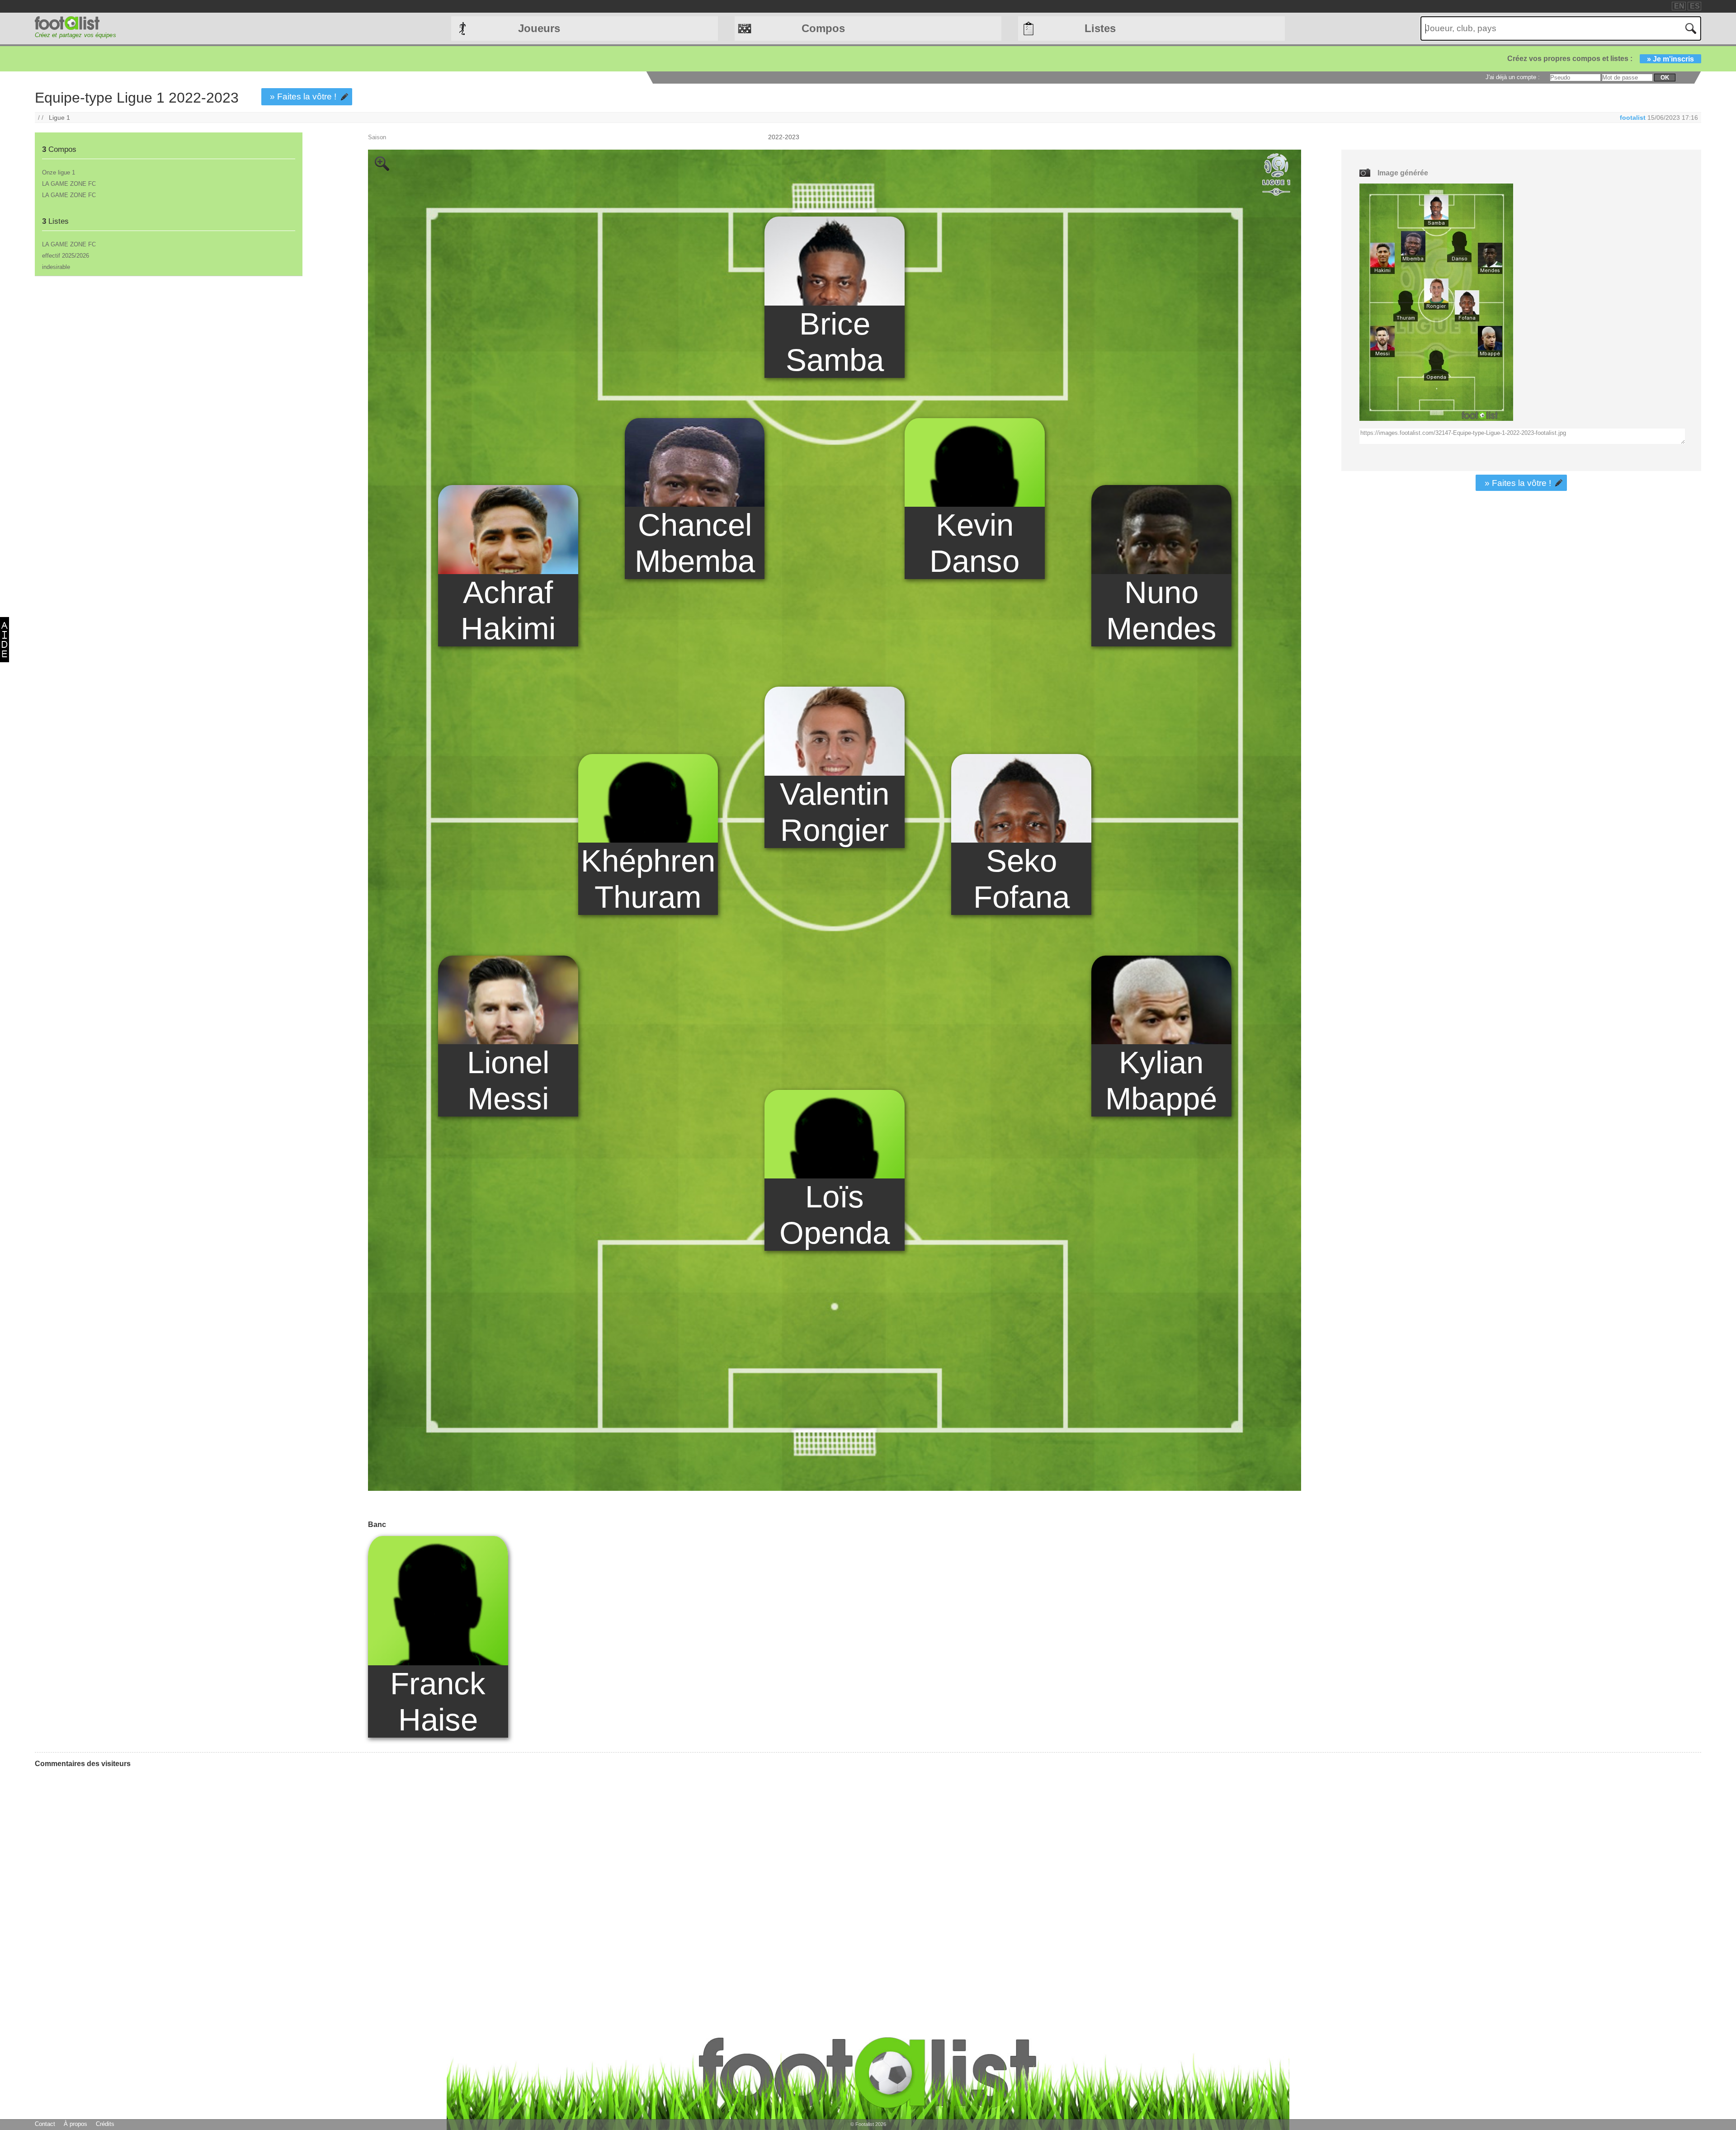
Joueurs (539, 28)
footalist (1633, 118)
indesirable (56, 267)
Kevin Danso (974, 543)
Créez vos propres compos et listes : (1601, 59)
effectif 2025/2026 (66, 256)
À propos (75, 2124)
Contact (45, 2124)
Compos (823, 28)
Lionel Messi (508, 1080)
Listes (1100, 28)
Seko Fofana (1021, 879)
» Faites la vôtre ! (303, 97)
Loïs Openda (835, 1215)
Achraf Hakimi (508, 610)
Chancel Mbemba (695, 543)
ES (1695, 6)
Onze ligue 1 (59, 172)
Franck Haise (438, 1701)
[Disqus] (103, 1888)
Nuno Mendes (1161, 610)
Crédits (105, 2124)
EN (1679, 6)
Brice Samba (835, 342)
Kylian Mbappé (1161, 1080)
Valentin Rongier (835, 812)
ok (1665, 78)
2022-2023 (784, 137)
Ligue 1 (59, 118)
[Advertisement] (168, 354)
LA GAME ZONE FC (69, 184)
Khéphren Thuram (648, 879)
